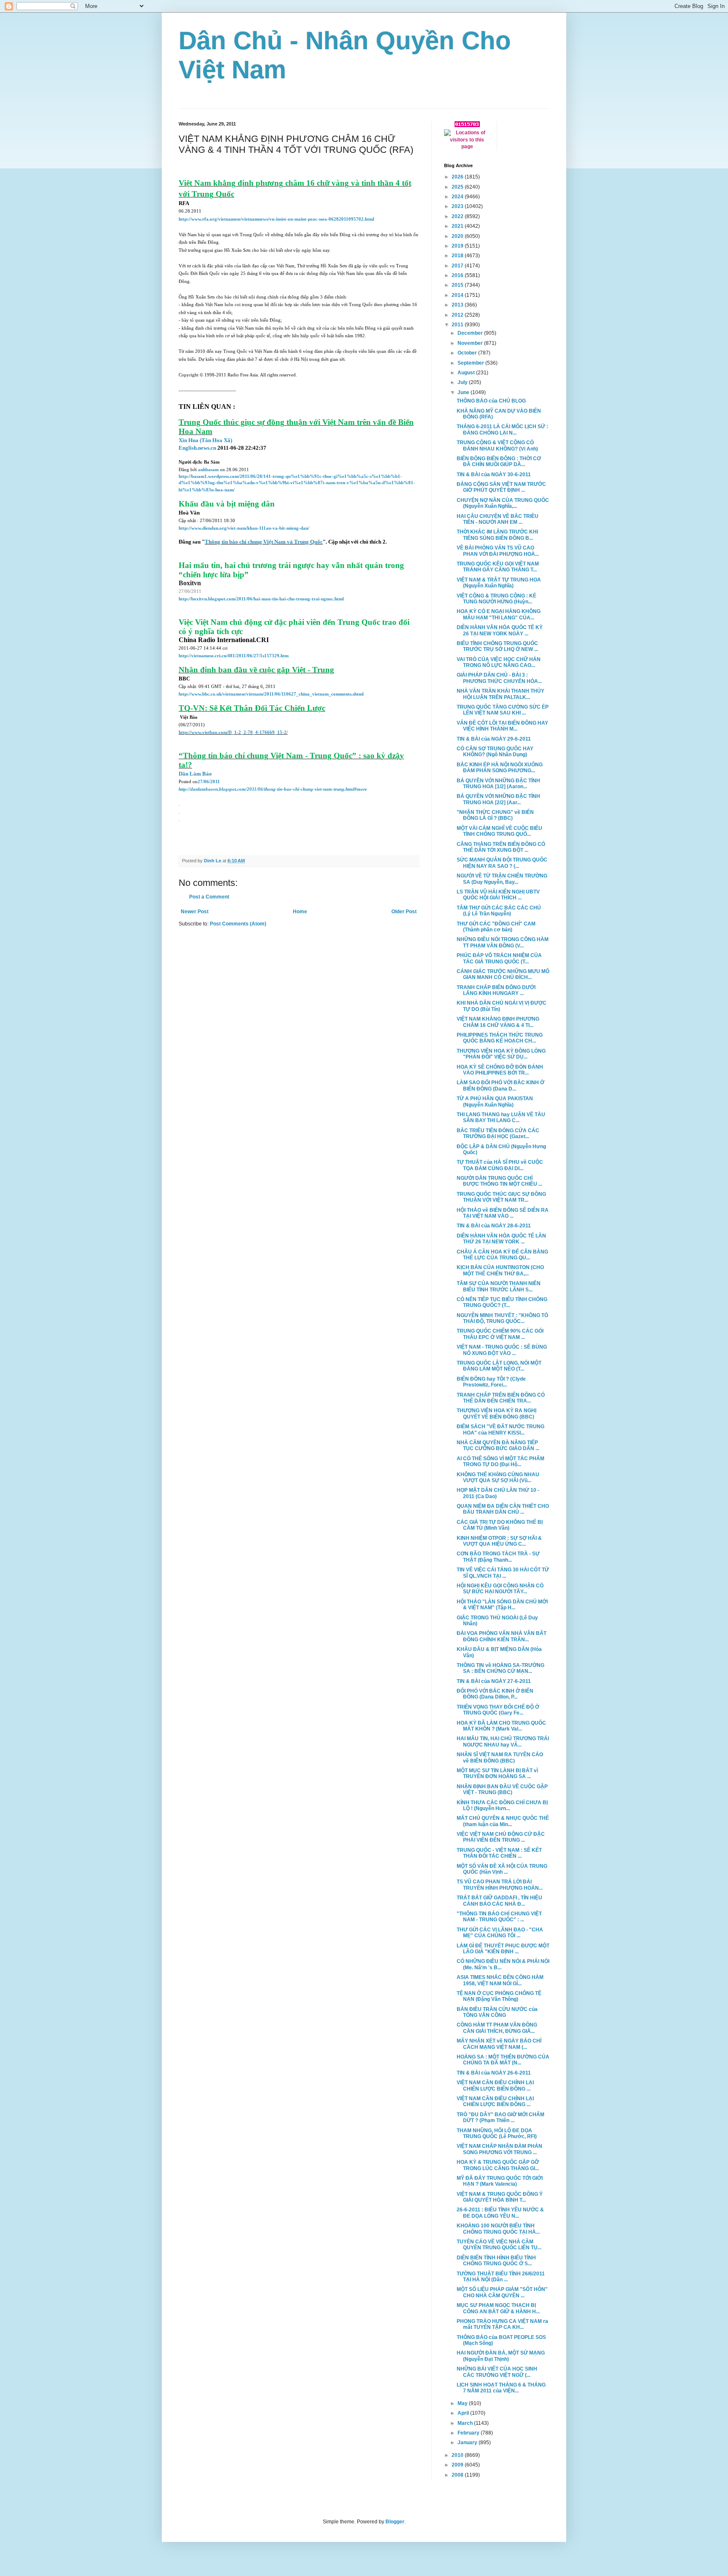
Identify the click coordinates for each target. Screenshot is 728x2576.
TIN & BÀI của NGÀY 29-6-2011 (494, 739)
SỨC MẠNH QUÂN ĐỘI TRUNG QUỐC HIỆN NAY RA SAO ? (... (502, 863)
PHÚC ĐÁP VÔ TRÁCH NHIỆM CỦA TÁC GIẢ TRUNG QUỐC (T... (499, 958)
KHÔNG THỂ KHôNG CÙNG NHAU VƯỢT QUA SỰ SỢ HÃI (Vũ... (498, 1477)
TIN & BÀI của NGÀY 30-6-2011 (494, 475)
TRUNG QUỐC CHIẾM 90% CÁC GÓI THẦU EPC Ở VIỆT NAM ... (500, 1334)
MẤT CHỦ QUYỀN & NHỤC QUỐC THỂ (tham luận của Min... (503, 1821)
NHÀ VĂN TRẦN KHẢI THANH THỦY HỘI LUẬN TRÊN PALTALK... (500, 694)
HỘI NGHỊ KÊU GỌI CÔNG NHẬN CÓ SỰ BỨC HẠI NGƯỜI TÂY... (500, 1589)
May (463, 2403)
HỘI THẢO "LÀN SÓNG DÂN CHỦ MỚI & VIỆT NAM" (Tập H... (502, 1605)
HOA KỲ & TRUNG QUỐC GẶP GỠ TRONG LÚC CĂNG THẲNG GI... (498, 2165)
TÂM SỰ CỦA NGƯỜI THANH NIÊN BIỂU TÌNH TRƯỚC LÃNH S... (499, 1286)
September (471, 363)
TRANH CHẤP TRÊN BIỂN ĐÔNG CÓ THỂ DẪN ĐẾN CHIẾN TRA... (501, 1398)
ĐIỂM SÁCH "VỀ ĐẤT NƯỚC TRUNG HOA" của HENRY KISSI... (500, 1429)
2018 (458, 256)
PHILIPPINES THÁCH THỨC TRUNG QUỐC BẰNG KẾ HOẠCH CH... (500, 1038)
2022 (458, 216)
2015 (458, 285)
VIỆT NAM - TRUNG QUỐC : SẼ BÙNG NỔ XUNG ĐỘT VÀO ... (502, 1350)
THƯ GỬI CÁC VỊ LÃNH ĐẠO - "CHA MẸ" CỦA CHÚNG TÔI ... (500, 1933)
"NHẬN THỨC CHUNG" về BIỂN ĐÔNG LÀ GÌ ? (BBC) (495, 815)
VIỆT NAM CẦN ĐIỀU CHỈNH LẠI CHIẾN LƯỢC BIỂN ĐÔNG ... (495, 2085)
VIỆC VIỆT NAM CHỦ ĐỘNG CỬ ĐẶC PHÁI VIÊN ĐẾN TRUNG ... (501, 1837)
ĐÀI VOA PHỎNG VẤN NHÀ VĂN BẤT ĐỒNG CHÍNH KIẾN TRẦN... (502, 1636)
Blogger (395, 2522)
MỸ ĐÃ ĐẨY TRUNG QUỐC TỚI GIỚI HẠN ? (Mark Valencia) (500, 2181)
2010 (458, 2455)
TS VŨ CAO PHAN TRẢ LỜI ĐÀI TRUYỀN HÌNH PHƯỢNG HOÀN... (500, 1885)
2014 (458, 295)
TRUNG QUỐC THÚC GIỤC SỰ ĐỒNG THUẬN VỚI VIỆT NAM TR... (501, 1197)
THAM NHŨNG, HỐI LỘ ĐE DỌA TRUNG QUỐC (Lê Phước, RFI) (497, 2133)
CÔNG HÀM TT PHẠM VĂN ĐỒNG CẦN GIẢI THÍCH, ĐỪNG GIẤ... (497, 2028)
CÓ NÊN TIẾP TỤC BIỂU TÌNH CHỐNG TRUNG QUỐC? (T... (502, 1302)
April (464, 2413)
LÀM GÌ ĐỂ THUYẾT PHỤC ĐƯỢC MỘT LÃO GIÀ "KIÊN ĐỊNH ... (503, 1949)
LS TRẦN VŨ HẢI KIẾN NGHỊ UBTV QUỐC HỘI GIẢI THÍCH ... (498, 895)
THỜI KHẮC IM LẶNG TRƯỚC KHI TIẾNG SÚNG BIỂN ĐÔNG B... (497, 535)
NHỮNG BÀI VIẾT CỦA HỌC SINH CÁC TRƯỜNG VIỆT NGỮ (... (497, 2372)
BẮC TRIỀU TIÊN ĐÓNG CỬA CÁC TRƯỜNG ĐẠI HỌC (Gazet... (498, 1133)
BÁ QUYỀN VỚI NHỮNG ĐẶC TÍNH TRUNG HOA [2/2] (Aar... (498, 799)
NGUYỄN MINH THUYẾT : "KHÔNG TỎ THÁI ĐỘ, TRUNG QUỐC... (502, 1318)
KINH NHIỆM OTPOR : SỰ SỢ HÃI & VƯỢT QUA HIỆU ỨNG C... (499, 1541)
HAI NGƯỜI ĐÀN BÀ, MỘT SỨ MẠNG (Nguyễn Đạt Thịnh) (501, 2356)
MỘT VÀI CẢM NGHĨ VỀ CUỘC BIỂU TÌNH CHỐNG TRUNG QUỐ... (499, 831)
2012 (458, 315)
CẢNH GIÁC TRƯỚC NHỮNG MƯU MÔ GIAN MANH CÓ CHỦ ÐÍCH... (503, 974)
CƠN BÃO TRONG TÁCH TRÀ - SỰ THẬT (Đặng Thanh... (498, 1557)
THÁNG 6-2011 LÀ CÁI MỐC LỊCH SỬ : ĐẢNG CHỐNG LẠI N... (502, 429)
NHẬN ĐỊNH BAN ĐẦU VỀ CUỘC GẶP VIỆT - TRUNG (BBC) (502, 1789)
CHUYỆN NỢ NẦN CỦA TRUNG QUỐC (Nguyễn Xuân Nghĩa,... (503, 503)
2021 (458, 226)
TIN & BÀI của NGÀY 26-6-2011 (494, 2073)
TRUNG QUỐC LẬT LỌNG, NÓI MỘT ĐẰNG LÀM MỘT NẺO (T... (499, 1366)
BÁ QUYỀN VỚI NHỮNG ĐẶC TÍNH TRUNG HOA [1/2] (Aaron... (498, 784)
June (464, 392)
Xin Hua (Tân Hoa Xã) (205, 440)
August (467, 373)
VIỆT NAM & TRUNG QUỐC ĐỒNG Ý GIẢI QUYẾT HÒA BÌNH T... (500, 2197)
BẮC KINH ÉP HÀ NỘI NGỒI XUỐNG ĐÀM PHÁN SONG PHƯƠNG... (500, 768)
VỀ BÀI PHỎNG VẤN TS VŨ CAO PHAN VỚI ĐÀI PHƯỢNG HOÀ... (498, 551)
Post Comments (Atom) (238, 924)
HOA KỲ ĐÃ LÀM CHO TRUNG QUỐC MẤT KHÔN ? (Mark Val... (501, 1726)
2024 (458, 197)
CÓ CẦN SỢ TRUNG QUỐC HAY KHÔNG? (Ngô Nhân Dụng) (495, 752)
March (466, 2423)
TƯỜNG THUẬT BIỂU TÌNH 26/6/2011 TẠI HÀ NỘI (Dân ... (501, 2277)
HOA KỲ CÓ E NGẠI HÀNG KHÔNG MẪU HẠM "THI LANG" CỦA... (499, 614)
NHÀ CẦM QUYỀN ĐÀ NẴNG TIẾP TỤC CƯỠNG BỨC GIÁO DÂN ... (498, 1445)
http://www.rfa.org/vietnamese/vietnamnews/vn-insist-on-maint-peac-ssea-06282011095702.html (276, 219)
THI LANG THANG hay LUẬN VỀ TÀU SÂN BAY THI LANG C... (501, 1117)
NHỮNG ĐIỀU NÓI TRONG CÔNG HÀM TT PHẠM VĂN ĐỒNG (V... (503, 942)
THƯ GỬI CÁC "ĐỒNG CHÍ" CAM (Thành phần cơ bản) (496, 927)
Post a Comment (209, 897)
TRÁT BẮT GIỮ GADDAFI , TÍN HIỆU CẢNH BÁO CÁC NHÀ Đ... (499, 1901)
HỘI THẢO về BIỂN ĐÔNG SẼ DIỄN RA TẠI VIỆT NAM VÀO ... (503, 1213)
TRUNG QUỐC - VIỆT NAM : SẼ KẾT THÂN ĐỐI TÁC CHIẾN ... (499, 1853)
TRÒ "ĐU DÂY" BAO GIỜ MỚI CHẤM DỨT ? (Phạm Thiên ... (500, 2117)
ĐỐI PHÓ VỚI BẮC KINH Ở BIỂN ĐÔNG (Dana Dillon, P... (495, 1694)
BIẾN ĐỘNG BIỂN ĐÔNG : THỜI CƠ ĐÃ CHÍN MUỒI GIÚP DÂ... (499, 461)
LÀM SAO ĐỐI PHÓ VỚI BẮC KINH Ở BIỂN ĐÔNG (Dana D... (500, 1085)
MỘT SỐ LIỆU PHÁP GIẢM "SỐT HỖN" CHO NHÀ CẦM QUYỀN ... (502, 2292)
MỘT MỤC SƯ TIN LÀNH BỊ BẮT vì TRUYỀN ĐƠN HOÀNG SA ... (497, 1773)
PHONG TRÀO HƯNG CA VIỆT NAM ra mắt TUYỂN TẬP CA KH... (502, 2324)
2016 (458, 275)
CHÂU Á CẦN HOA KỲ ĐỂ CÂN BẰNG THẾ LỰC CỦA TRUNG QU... (502, 1255)
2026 (458, 177)
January (468, 2443)
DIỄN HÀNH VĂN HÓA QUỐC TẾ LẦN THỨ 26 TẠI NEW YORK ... (501, 1239)
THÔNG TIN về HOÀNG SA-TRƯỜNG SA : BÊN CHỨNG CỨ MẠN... (500, 1668)
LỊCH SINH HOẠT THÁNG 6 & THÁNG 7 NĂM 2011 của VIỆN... (501, 2388)
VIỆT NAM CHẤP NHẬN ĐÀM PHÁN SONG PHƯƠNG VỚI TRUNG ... (499, 2149)
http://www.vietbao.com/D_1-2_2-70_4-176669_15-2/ (233, 732)
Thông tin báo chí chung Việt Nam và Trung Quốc (264, 542)
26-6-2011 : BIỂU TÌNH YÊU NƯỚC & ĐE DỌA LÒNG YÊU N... (500, 2213)
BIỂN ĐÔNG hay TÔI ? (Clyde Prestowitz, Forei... (491, 1382)
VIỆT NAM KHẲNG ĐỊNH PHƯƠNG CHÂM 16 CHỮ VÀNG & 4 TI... (498, 1022)
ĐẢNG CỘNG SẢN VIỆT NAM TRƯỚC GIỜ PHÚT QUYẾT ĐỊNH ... (501, 487)
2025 (458, 187)
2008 (458, 2475)
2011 (458, 325)
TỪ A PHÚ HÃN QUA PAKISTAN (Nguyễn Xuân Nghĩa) (495, 1101)
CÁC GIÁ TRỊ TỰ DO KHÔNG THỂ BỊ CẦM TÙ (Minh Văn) (500, 1525)
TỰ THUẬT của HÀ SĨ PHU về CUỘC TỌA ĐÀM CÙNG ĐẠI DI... (500, 1165)
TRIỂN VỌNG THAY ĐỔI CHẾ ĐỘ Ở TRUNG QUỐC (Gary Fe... (498, 1710)
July (463, 382)
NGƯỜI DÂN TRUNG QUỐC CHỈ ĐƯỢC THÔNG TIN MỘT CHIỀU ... (499, 1181)
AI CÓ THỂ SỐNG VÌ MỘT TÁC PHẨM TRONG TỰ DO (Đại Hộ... (500, 1461)
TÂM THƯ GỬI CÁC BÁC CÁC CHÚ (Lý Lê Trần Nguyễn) (499, 911)
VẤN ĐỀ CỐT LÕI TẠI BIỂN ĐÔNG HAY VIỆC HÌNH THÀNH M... (502, 726)
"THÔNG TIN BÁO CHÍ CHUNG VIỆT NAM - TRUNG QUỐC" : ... (499, 1917)
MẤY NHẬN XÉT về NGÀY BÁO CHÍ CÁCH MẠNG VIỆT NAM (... (499, 2044)
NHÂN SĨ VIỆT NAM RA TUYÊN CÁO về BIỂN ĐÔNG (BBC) (500, 1757)
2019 (458, 246)
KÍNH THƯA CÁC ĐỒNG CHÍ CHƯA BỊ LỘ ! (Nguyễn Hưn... (502, 1805)
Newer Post (195, 912)
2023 (458, 206)
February (469, 2433)
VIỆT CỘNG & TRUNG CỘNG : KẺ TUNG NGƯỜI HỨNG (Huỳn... (496, 599)
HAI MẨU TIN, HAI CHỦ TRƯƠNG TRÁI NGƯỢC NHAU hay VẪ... (503, 1741)
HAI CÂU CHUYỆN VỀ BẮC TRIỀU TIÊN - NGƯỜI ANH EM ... (498, 519)
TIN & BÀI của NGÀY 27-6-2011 (494, 1681)
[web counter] (467, 125)
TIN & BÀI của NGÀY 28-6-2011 (494, 1226)
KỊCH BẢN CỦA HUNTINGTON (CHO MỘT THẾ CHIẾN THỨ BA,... (500, 1270)
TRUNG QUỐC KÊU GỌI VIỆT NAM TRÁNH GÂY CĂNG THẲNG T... (498, 567)
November (471, 343)
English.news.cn (197, 448)
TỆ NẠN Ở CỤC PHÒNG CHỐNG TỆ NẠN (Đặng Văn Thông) (499, 1996)
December (471, 333)
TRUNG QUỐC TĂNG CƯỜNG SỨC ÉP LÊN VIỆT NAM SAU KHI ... (503, 710)
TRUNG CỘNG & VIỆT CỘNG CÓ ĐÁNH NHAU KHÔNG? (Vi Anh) (497, 445)
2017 (458, 266)
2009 (458, 2465)
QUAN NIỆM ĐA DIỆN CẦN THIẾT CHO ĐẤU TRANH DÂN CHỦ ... (503, 1509)
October (468, 353)
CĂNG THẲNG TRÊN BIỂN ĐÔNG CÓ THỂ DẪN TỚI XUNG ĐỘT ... (501, 847)
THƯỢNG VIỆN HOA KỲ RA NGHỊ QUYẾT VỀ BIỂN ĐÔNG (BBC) (496, 1413)
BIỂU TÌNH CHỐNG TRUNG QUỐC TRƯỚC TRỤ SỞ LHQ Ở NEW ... (497, 646)
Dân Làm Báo (195, 774)
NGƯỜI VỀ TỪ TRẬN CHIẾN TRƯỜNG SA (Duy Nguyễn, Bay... (502, 879)
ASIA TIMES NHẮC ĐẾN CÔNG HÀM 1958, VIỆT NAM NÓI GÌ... (500, 1980)
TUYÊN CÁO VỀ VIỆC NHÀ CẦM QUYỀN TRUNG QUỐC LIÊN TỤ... (499, 2245)
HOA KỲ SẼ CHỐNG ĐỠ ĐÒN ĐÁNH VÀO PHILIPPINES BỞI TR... (500, 1070)
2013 (458, 305)
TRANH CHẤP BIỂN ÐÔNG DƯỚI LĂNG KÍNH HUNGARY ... (496, 990)
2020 (458, 236)
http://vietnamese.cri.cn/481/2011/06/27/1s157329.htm (234, 656)
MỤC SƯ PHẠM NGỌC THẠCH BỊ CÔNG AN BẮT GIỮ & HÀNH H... (498, 2308)
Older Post (404, 912)
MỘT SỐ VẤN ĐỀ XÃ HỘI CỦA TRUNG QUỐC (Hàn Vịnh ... (502, 1869)
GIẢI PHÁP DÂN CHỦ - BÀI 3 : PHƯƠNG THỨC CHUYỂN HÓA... (499, 678)
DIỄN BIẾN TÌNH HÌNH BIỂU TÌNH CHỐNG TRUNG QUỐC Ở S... (496, 2261)
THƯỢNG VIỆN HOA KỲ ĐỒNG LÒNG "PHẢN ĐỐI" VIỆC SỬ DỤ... (501, 1054)
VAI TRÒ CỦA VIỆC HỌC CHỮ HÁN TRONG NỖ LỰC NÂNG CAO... (499, 662)
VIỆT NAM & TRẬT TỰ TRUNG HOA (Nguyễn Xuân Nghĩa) (499, 583)
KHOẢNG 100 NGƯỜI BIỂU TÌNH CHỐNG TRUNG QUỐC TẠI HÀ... (498, 2229)
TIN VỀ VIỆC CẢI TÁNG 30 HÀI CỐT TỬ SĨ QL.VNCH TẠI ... (503, 1573)
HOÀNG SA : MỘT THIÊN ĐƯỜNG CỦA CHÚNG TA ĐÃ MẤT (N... (503, 2060)
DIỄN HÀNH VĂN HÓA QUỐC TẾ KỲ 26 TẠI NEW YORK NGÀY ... (500, 630)
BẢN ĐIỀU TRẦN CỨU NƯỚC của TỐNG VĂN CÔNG (497, 2012)
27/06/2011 (209, 782)
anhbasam (208, 470)
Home (300, 912)
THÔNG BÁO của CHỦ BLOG (491, 401)
